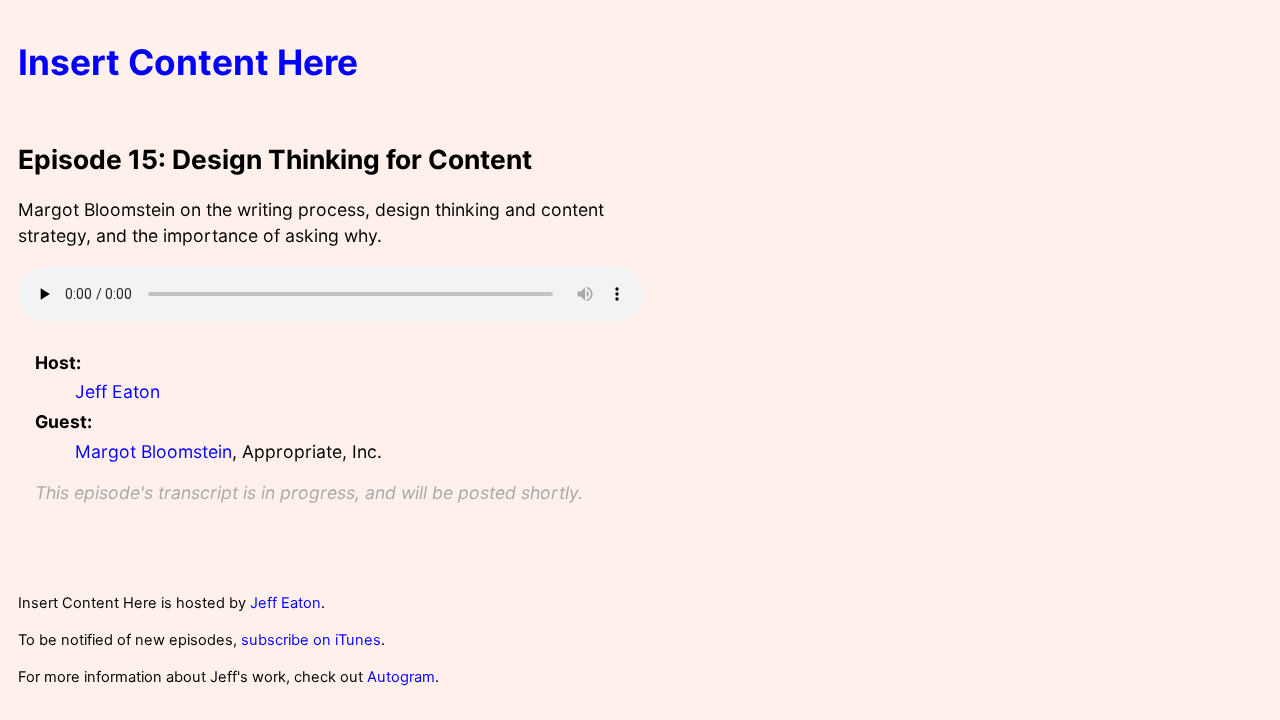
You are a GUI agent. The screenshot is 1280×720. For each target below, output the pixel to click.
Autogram (401, 677)
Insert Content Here (188, 62)
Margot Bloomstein (153, 451)
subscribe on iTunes (311, 640)
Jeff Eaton (117, 391)
